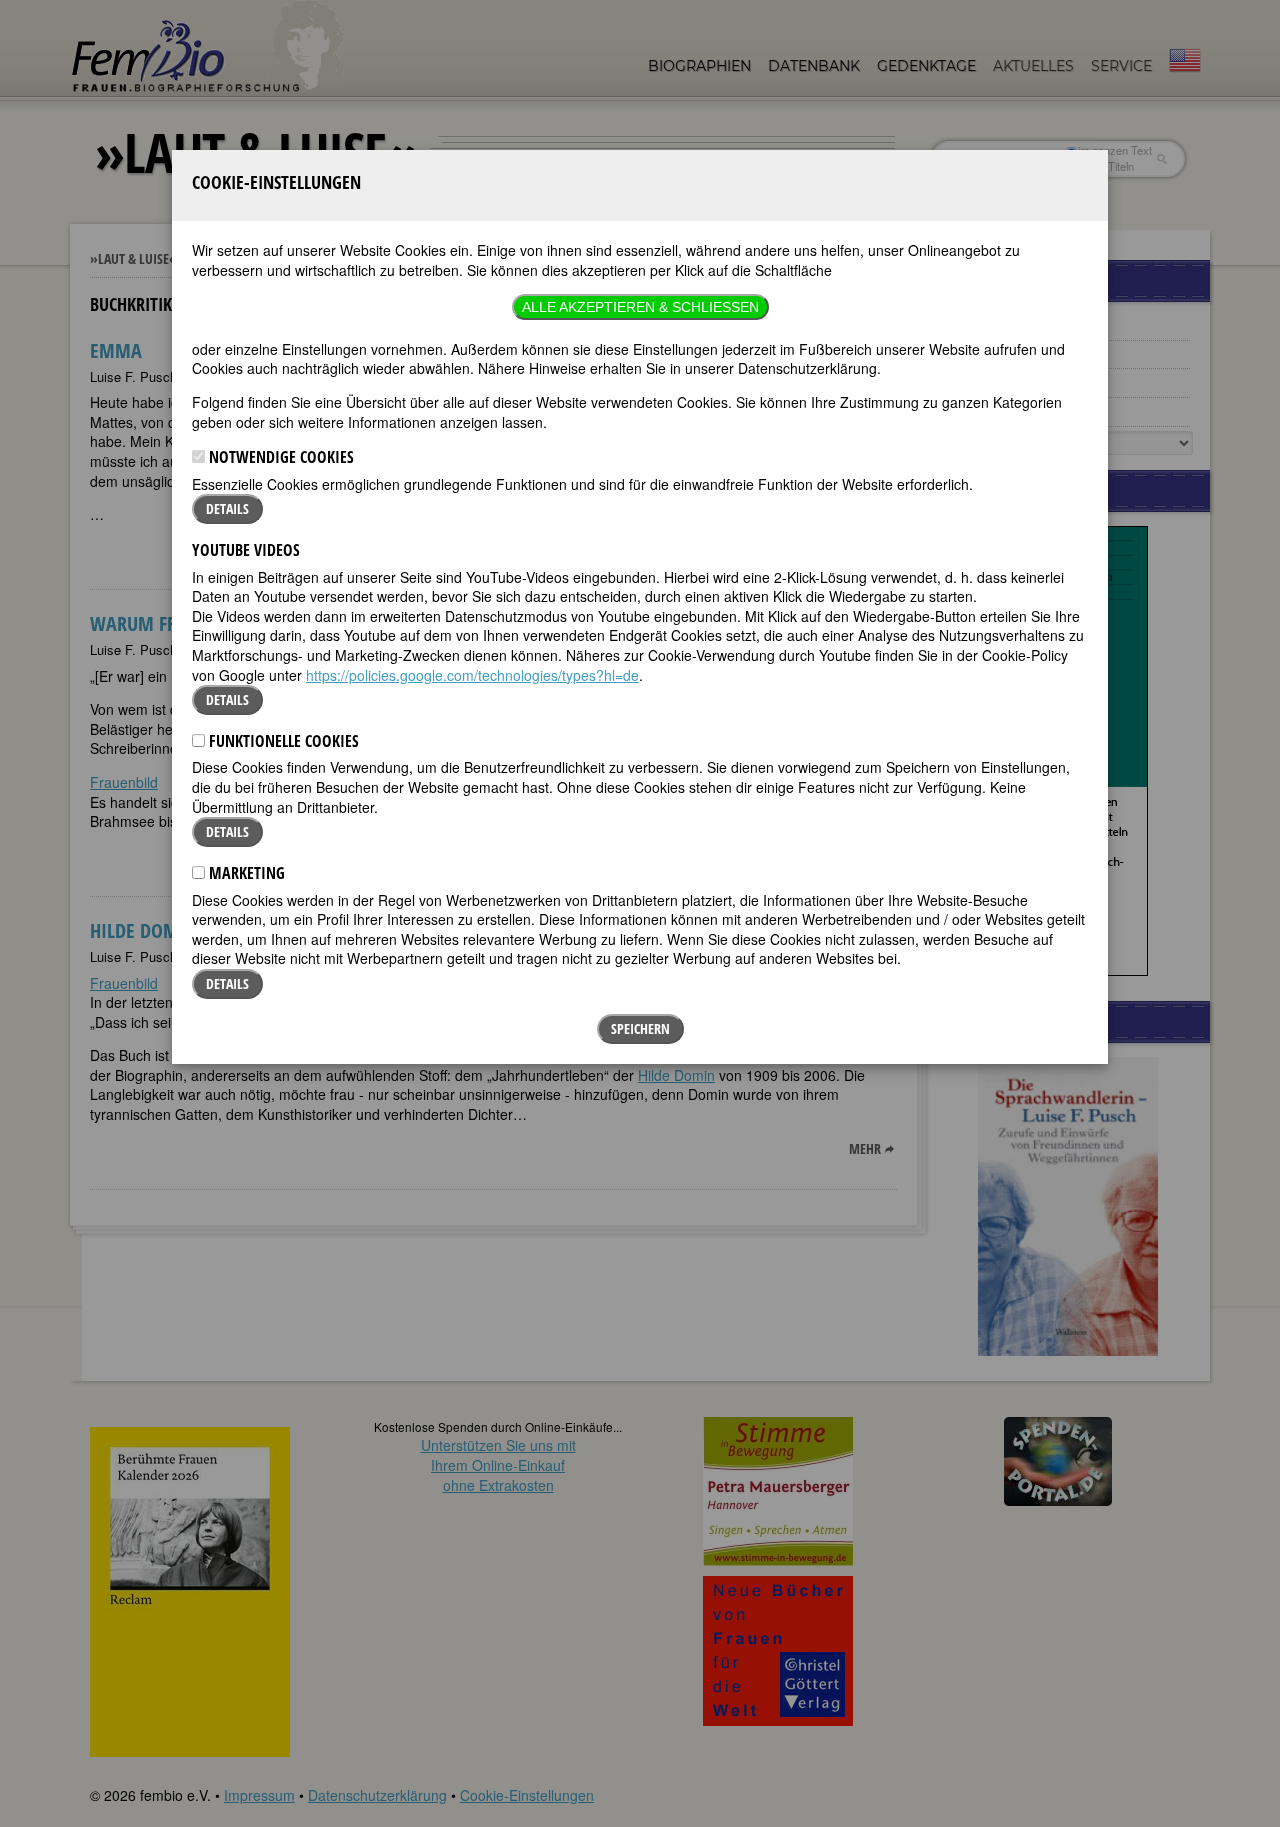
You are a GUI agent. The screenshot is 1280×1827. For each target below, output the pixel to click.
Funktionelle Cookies (282, 741)
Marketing (245, 873)
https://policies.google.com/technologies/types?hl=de (472, 675)
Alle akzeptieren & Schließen (640, 307)
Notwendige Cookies (279, 457)
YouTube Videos (246, 550)
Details (227, 508)
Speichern (640, 1028)
